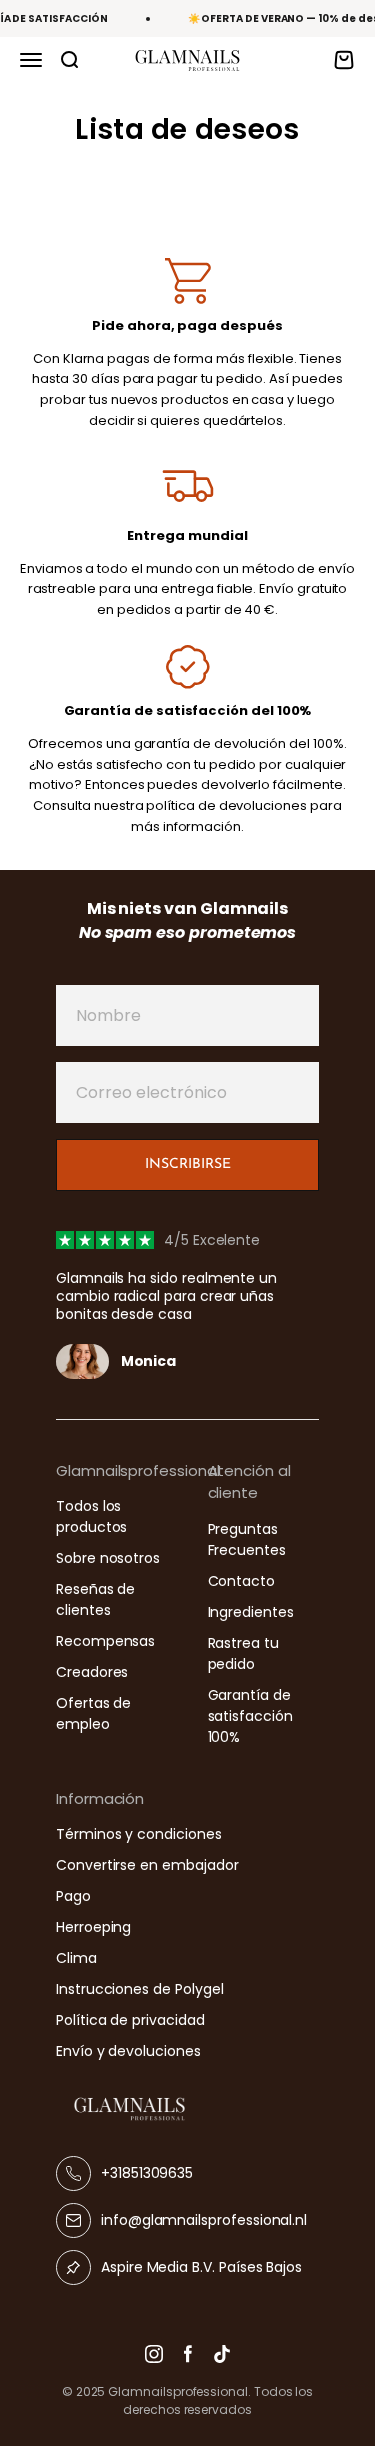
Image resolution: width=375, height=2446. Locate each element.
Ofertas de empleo (93, 1713)
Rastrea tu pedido (243, 1653)
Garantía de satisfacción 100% (250, 1716)
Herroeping (93, 1927)
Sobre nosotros (108, 1558)
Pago (73, 1896)
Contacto (241, 1581)
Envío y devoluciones (128, 2051)
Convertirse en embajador (147, 1865)
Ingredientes (251, 1612)
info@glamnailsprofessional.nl (204, 2220)
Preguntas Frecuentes (247, 1539)
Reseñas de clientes (95, 1599)
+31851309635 (147, 2173)
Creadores (92, 1672)
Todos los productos (91, 1516)
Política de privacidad (130, 2020)
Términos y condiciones (139, 1834)
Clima (76, 1958)
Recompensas (105, 1641)
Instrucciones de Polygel (139, 1989)
